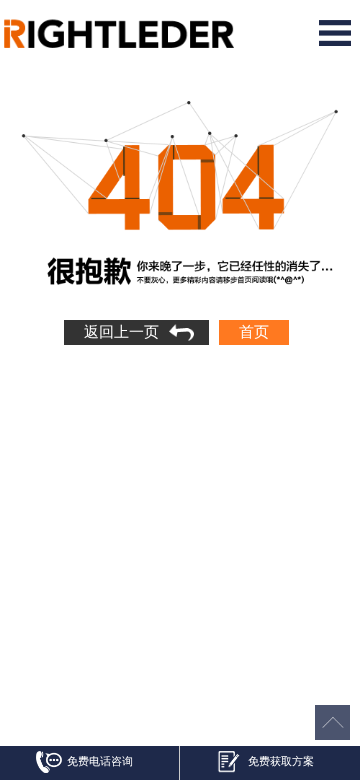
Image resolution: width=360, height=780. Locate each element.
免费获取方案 (281, 760)
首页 (254, 332)
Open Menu (335, 33)
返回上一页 (121, 332)
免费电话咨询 (100, 760)
